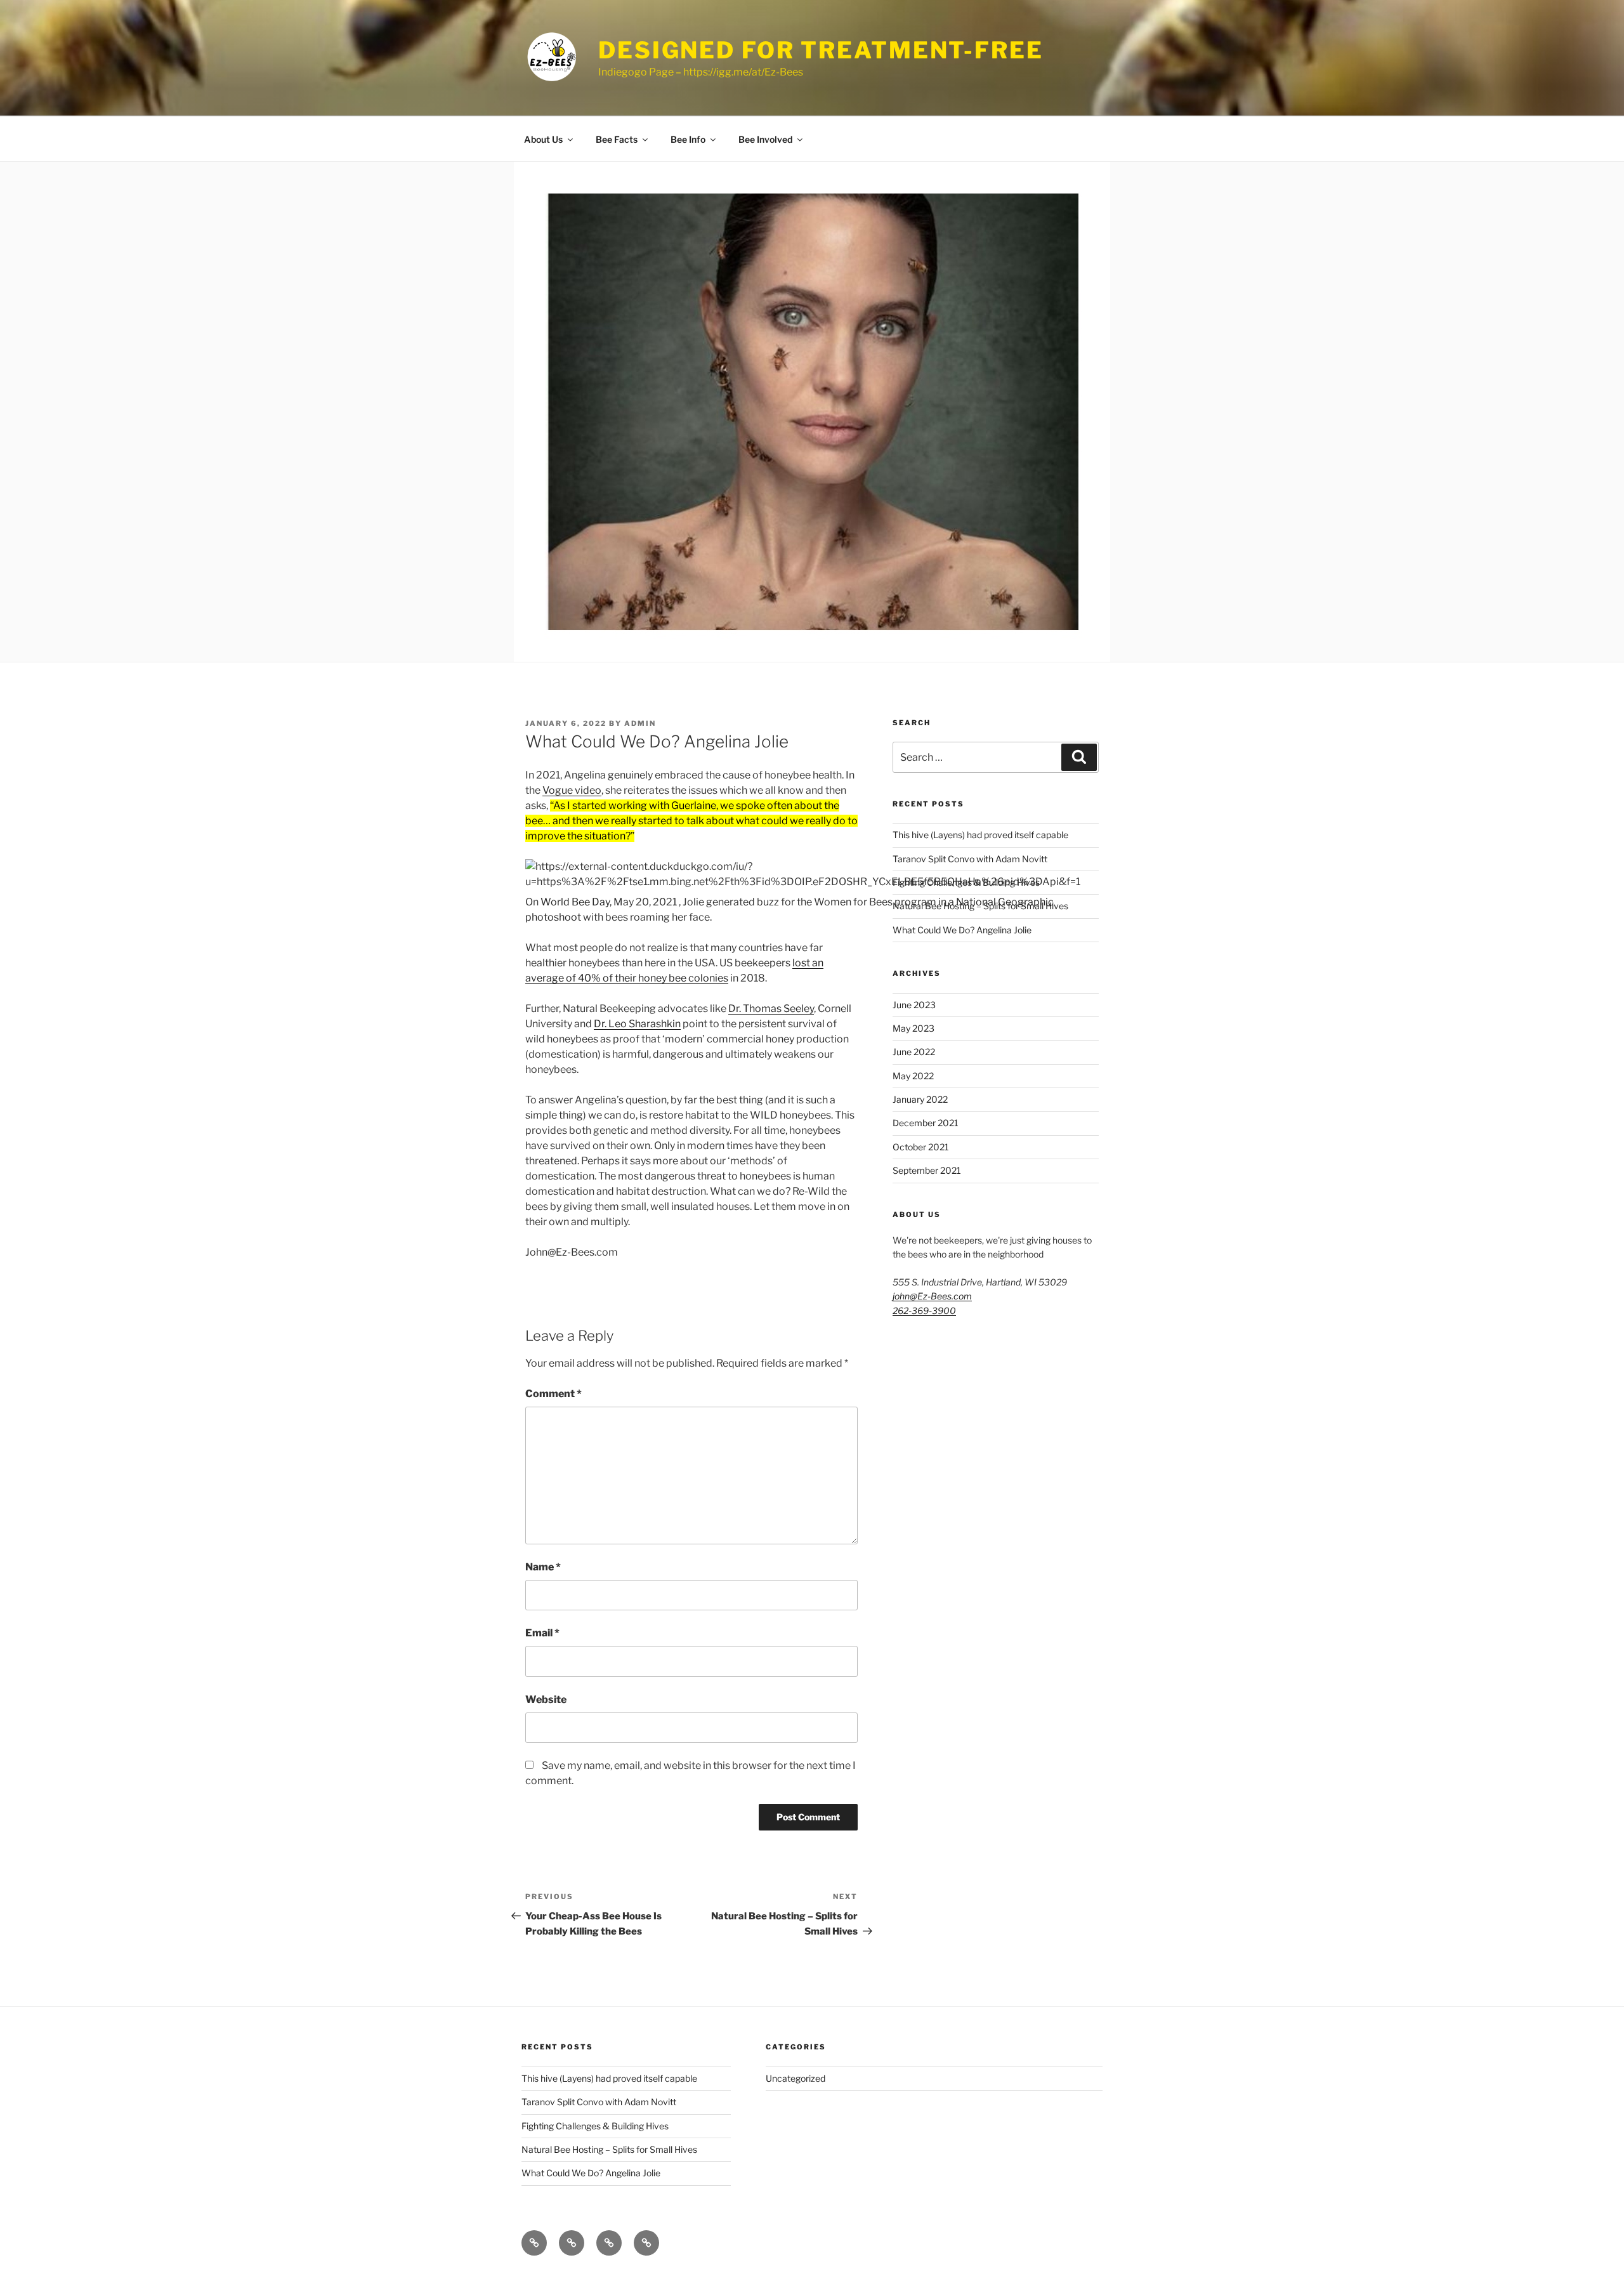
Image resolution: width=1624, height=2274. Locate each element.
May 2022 (913, 1076)
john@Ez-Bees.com (932, 1296)
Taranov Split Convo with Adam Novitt (970, 859)
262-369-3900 (924, 1311)
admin (640, 723)
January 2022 (920, 1099)
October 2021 (921, 1147)
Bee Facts (617, 139)
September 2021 (927, 1170)
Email (542, 1633)
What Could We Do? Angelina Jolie (962, 930)
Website (546, 1699)
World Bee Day (575, 902)
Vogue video (572, 790)
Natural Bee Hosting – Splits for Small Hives (980, 906)
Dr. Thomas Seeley (771, 1009)
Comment (553, 1394)
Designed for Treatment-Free (821, 50)
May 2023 (913, 1028)
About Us (543, 139)
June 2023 (914, 1005)
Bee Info (688, 139)
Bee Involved (765, 139)
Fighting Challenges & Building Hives (966, 882)
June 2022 (914, 1052)
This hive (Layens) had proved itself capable (980, 835)
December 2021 (926, 1123)
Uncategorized (796, 2078)
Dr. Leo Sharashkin (637, 1024)
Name (543, 1567)
